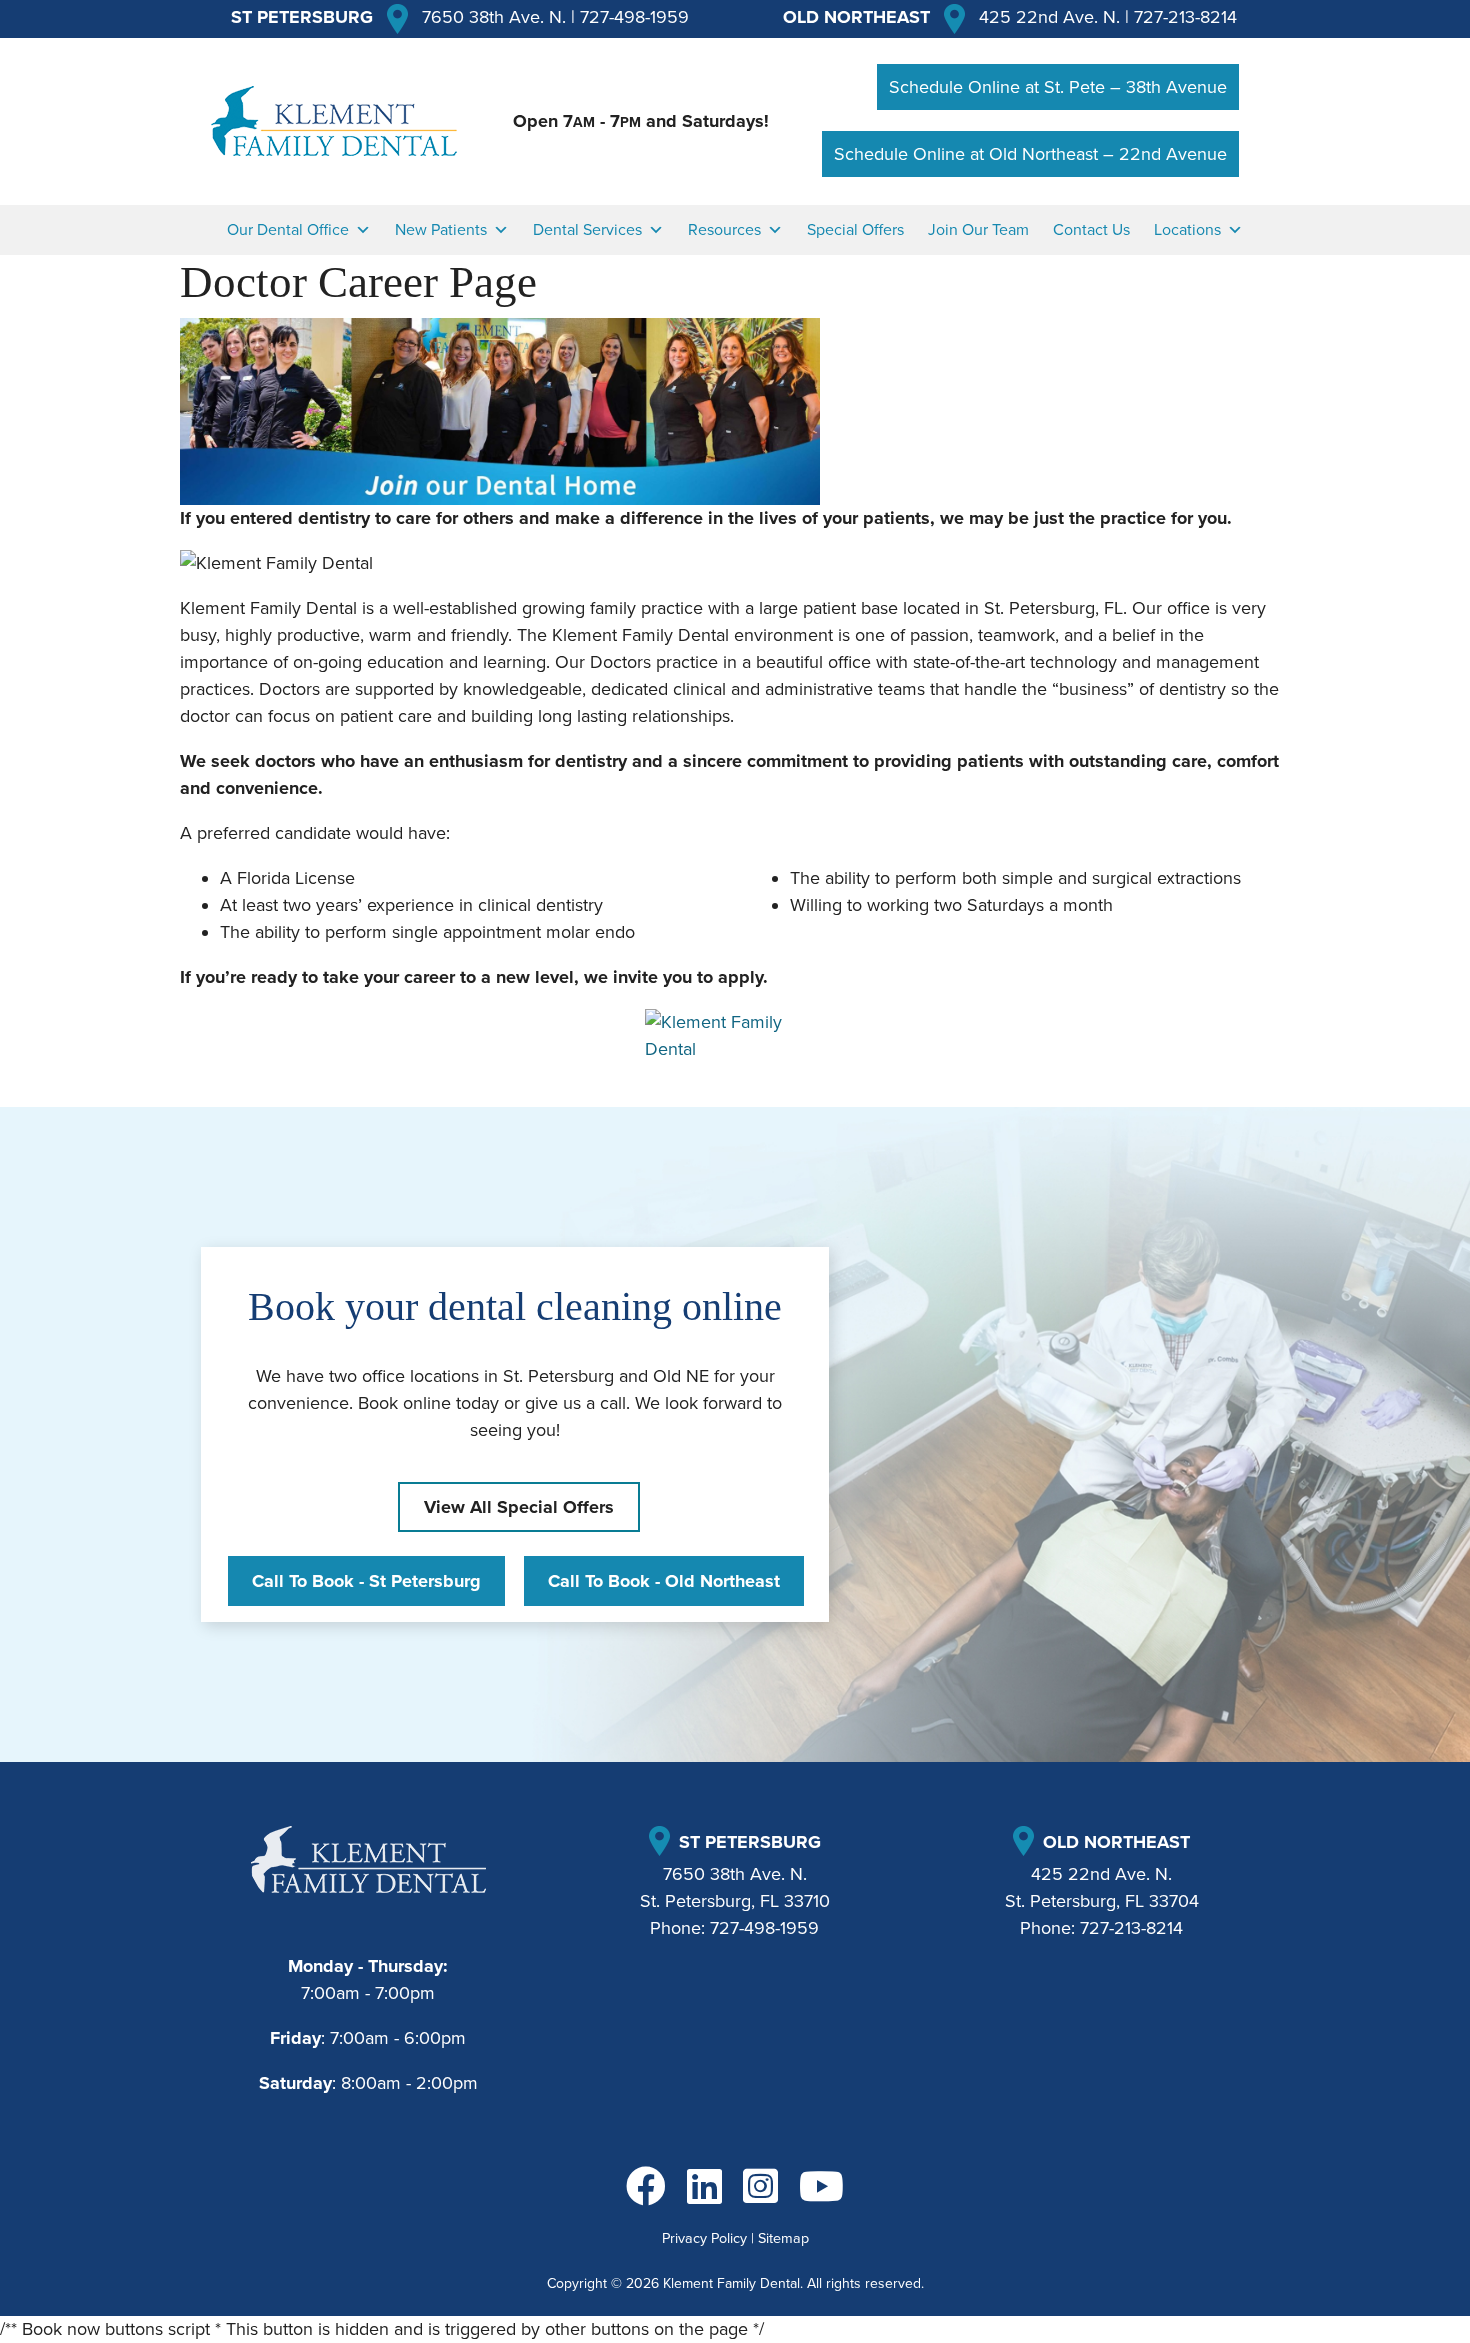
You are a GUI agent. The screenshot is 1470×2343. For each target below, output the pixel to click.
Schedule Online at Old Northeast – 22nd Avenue (1030, 154)
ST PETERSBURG (302, 17)
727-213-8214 (1185, 17)
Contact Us (1091, 230)
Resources (724, 230)
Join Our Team (978, 230)
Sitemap (783, 2238)
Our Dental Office (288, 230)
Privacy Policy (704, 2238)
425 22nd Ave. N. (1049, 17)
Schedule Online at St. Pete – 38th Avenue (1058, 87)
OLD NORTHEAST (856, 17)
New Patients (441, 230)
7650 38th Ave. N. (494, 17)
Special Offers (855, 230)
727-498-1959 (634, 17)
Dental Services (587, 230)
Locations (1187, 230)
